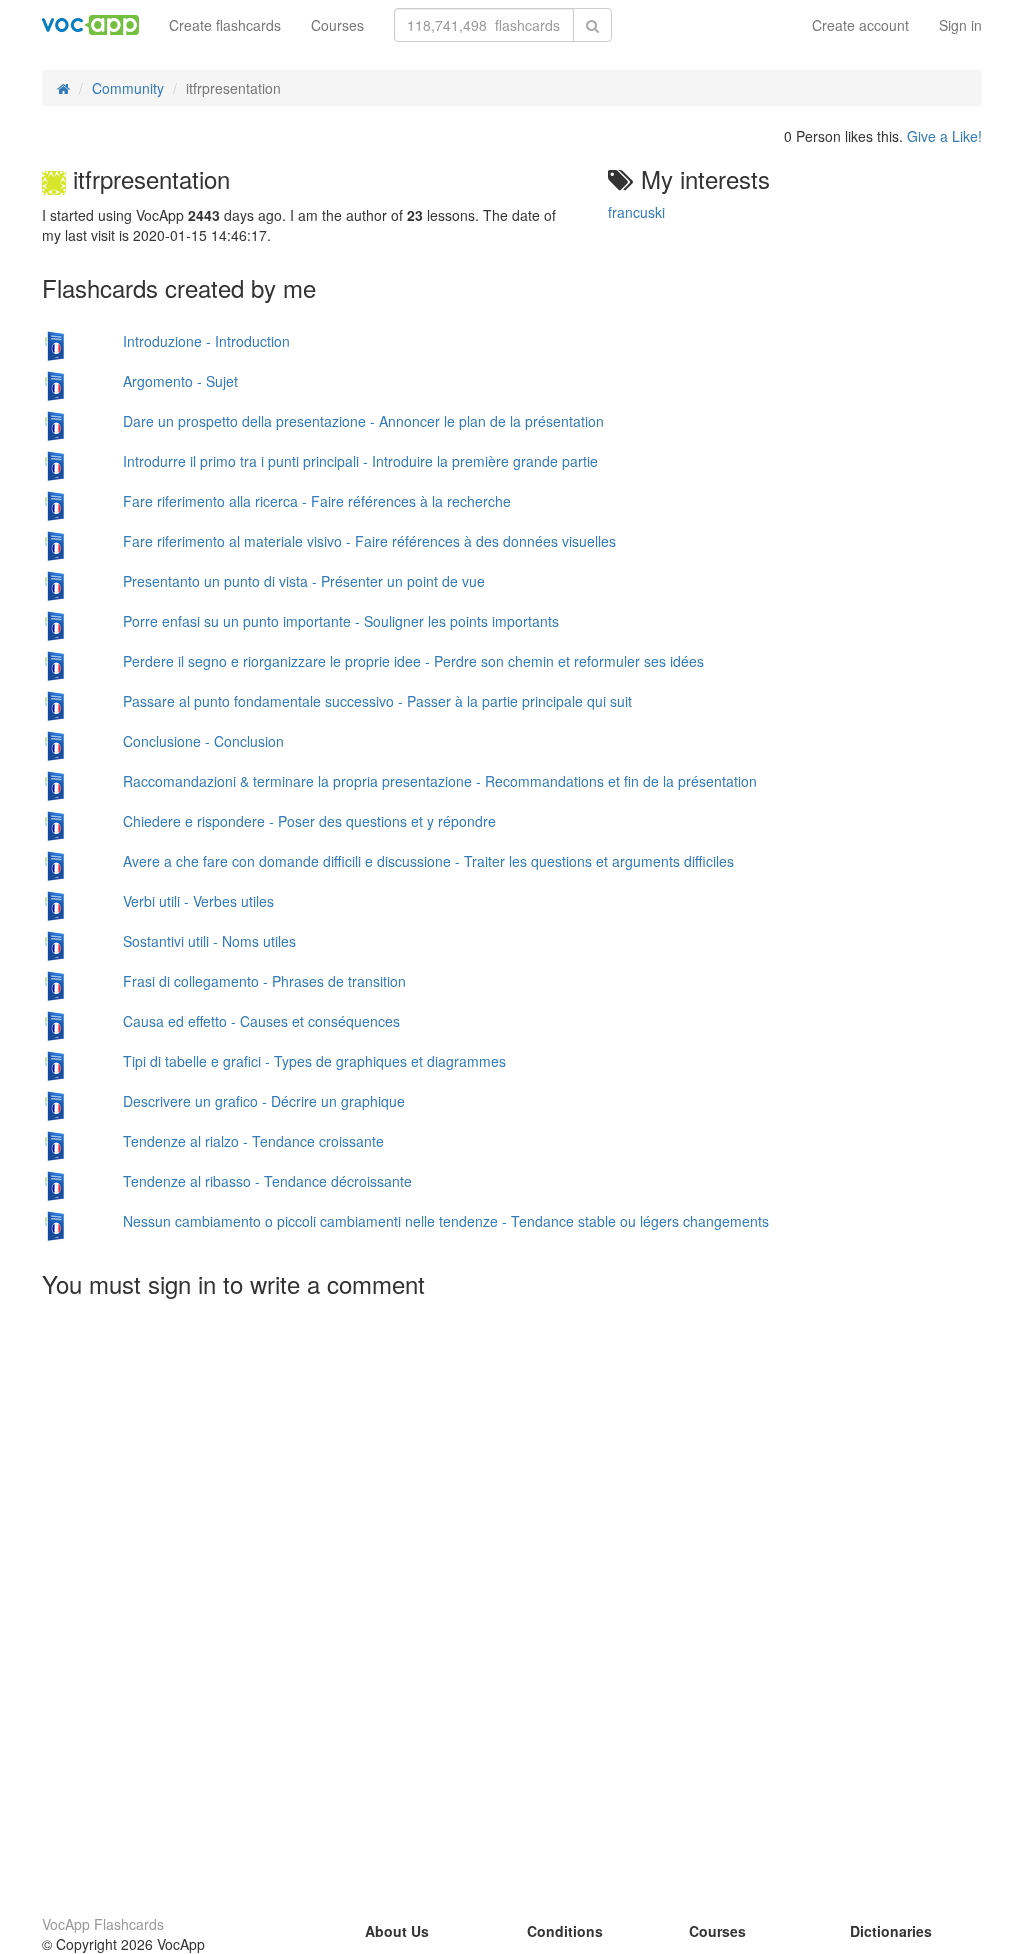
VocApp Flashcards (103, 1924)
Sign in (960, 25)
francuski (636, 212)
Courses (337, 25)
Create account (860, 25)
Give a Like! (944, 136)
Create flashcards (225, 25)
